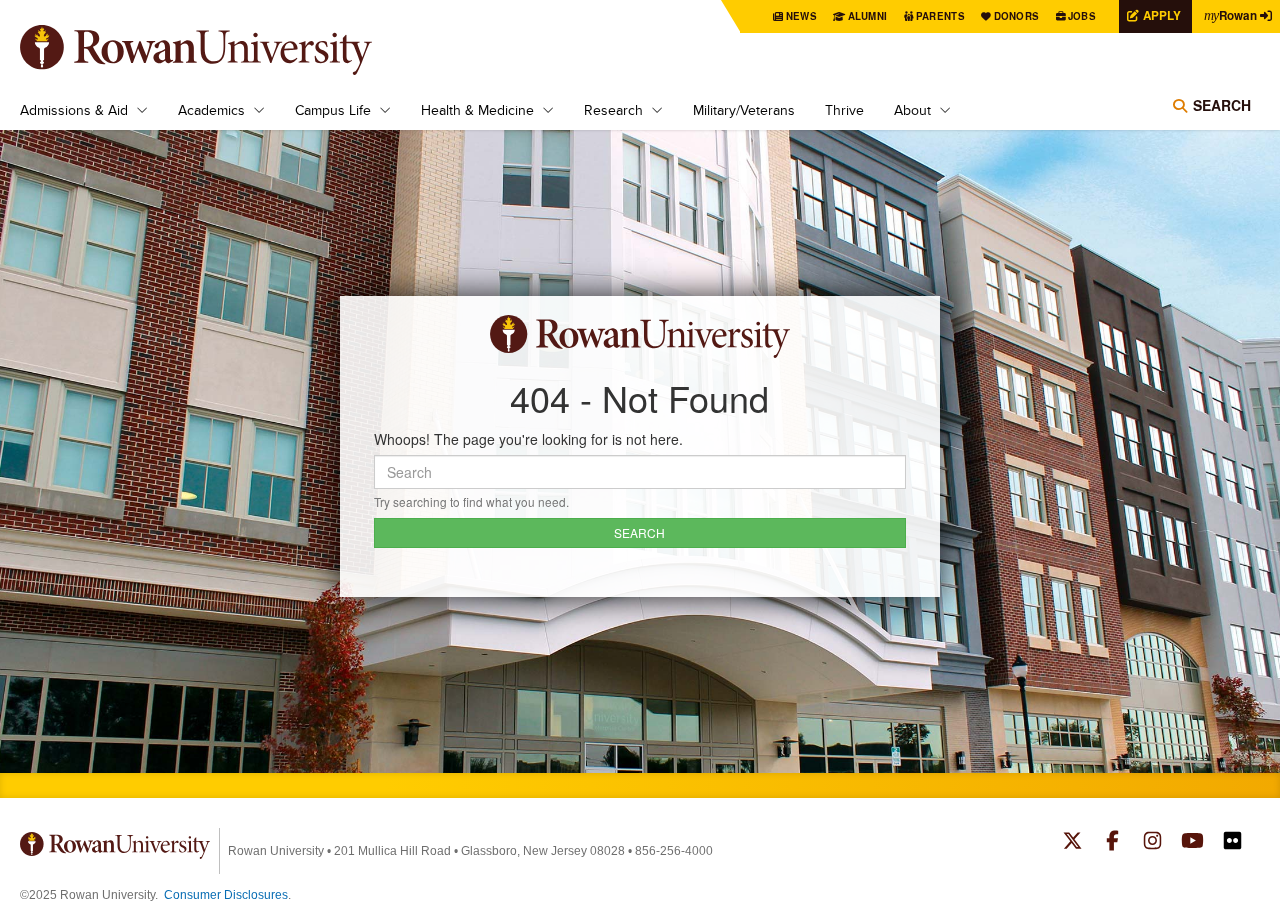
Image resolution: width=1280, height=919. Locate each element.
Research (613, 110)
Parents (940, 16)
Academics (211, 110)
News (801, 16)
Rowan (1230, 15)
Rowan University (225, 50)
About (912, 110)
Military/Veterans (744, 110)
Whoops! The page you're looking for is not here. (528, 439)
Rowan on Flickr (1232, 843)
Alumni (868, 16)
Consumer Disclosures (226, 895)
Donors (1017, 16)
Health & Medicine (477, 110)
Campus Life (333, 110)
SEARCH (639, 532)
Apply (1162, 15)
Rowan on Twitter (1072, 843)
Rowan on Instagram (1152, 843)
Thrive (844, 110)
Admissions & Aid (74, 110)
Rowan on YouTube (1192, 843)
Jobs (1082, 16)
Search (1222, 105)
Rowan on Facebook (1112, 843)
